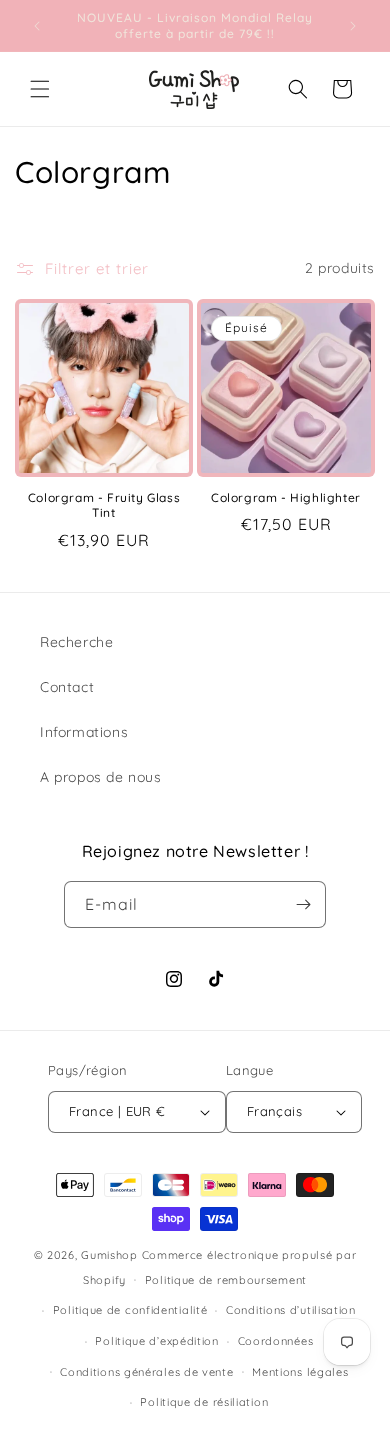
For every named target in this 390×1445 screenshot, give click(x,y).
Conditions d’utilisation (291, 1310)
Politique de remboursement (226, 1280)
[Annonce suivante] (353, 26)
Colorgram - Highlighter (286, 497)
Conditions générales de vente (146, 1372)
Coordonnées (276, 1341)
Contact (67, 687)
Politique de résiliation (204, 1402)
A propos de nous (101, 777)
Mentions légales (300, 1372)
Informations (84, 732)
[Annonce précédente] (37, 26)
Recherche (76, 642)
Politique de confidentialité (130, 1310)
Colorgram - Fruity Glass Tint (104, 505)
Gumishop (109, 1255)
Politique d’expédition (156, 1341)
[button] (40, 89)
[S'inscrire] (303, 904)
